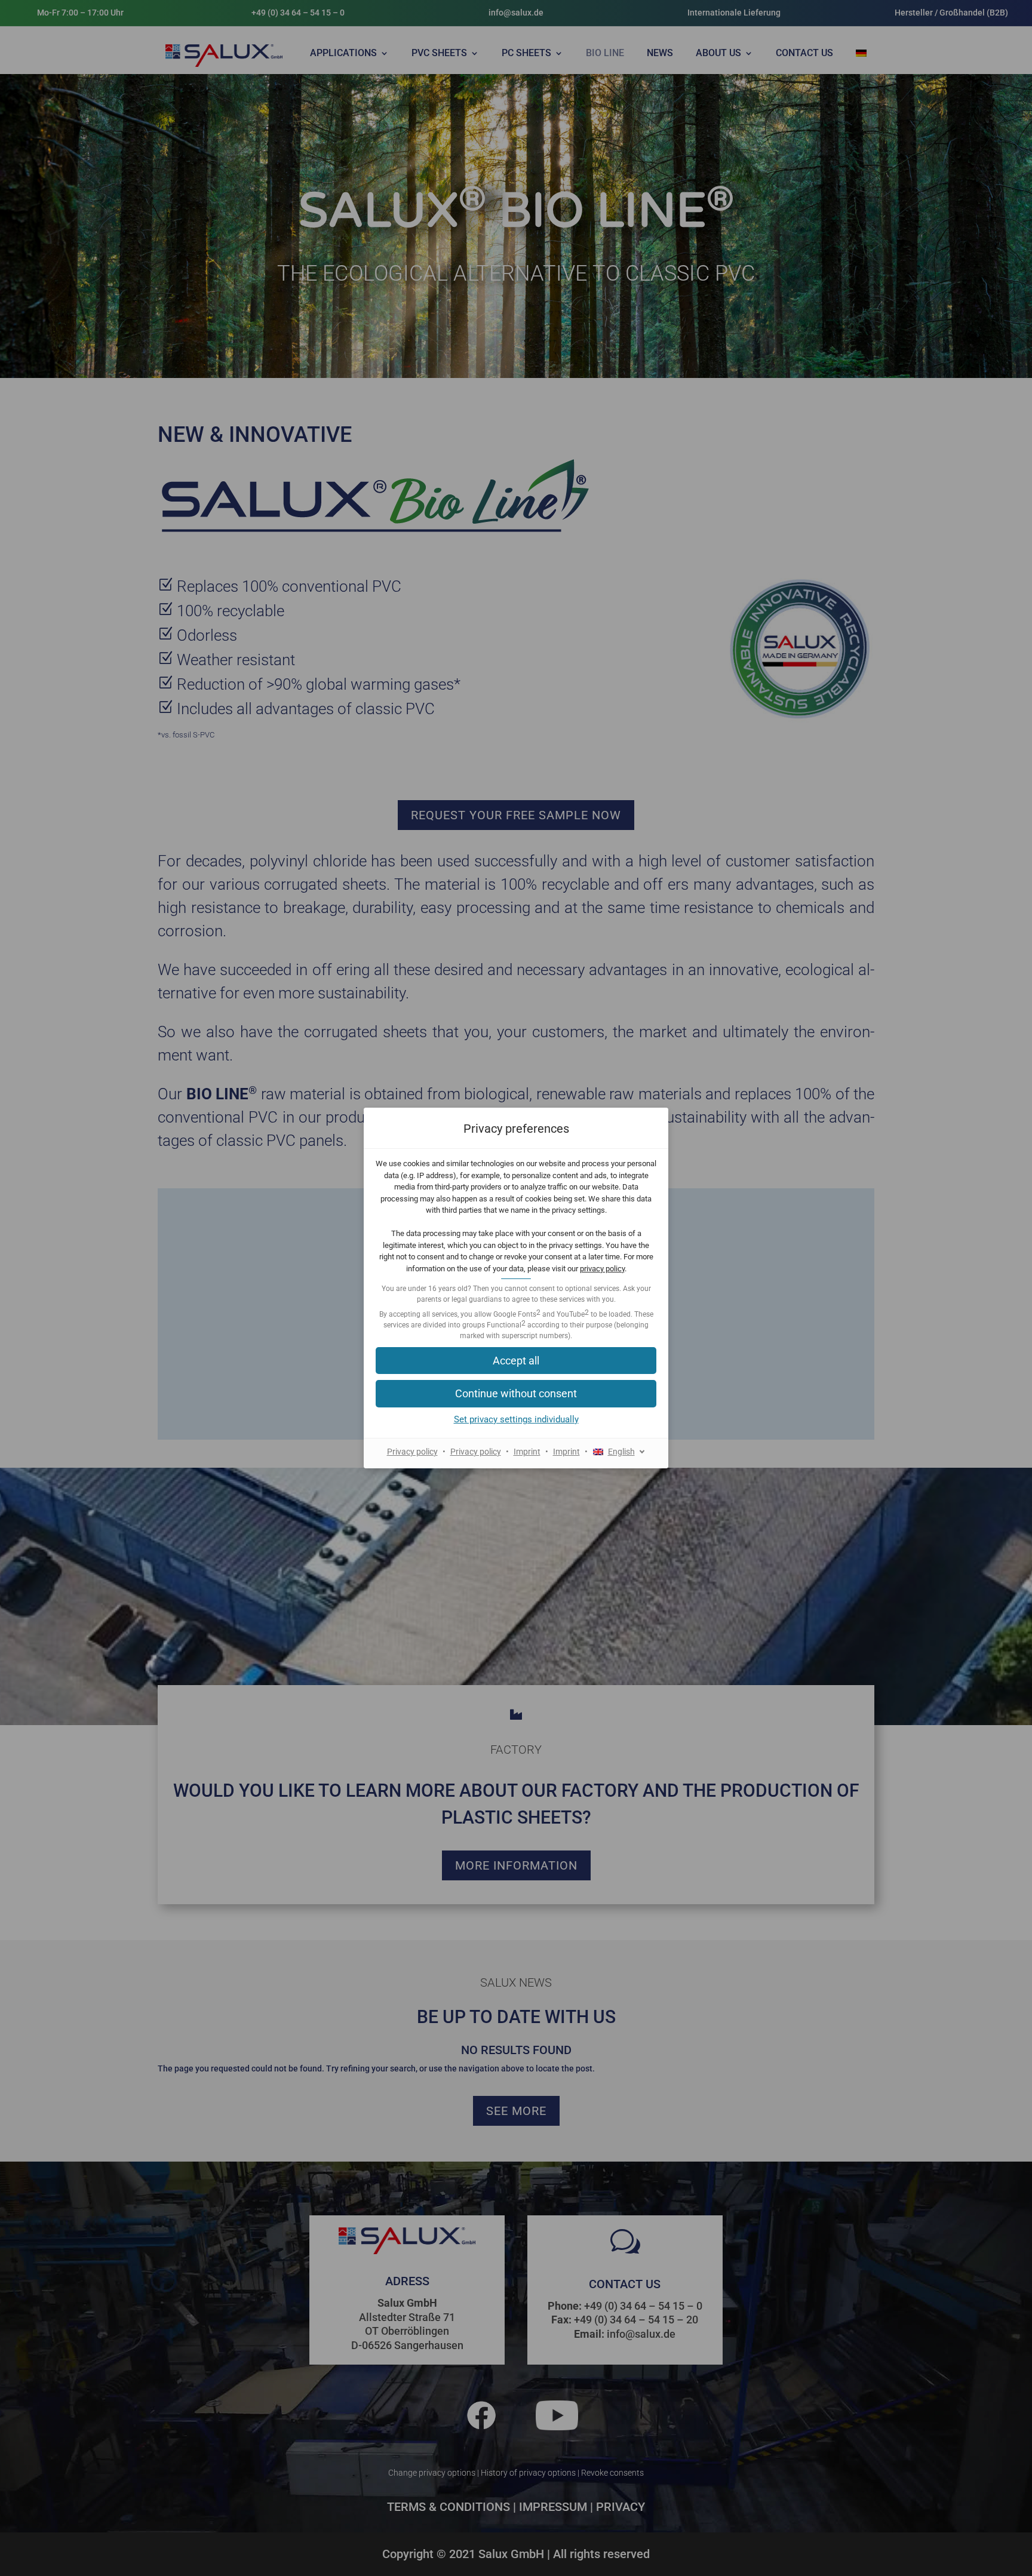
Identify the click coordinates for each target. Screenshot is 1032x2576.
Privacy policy (412, 1452)
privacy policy (602, 1269)
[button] (516, 1361)
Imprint (527, 1452)
